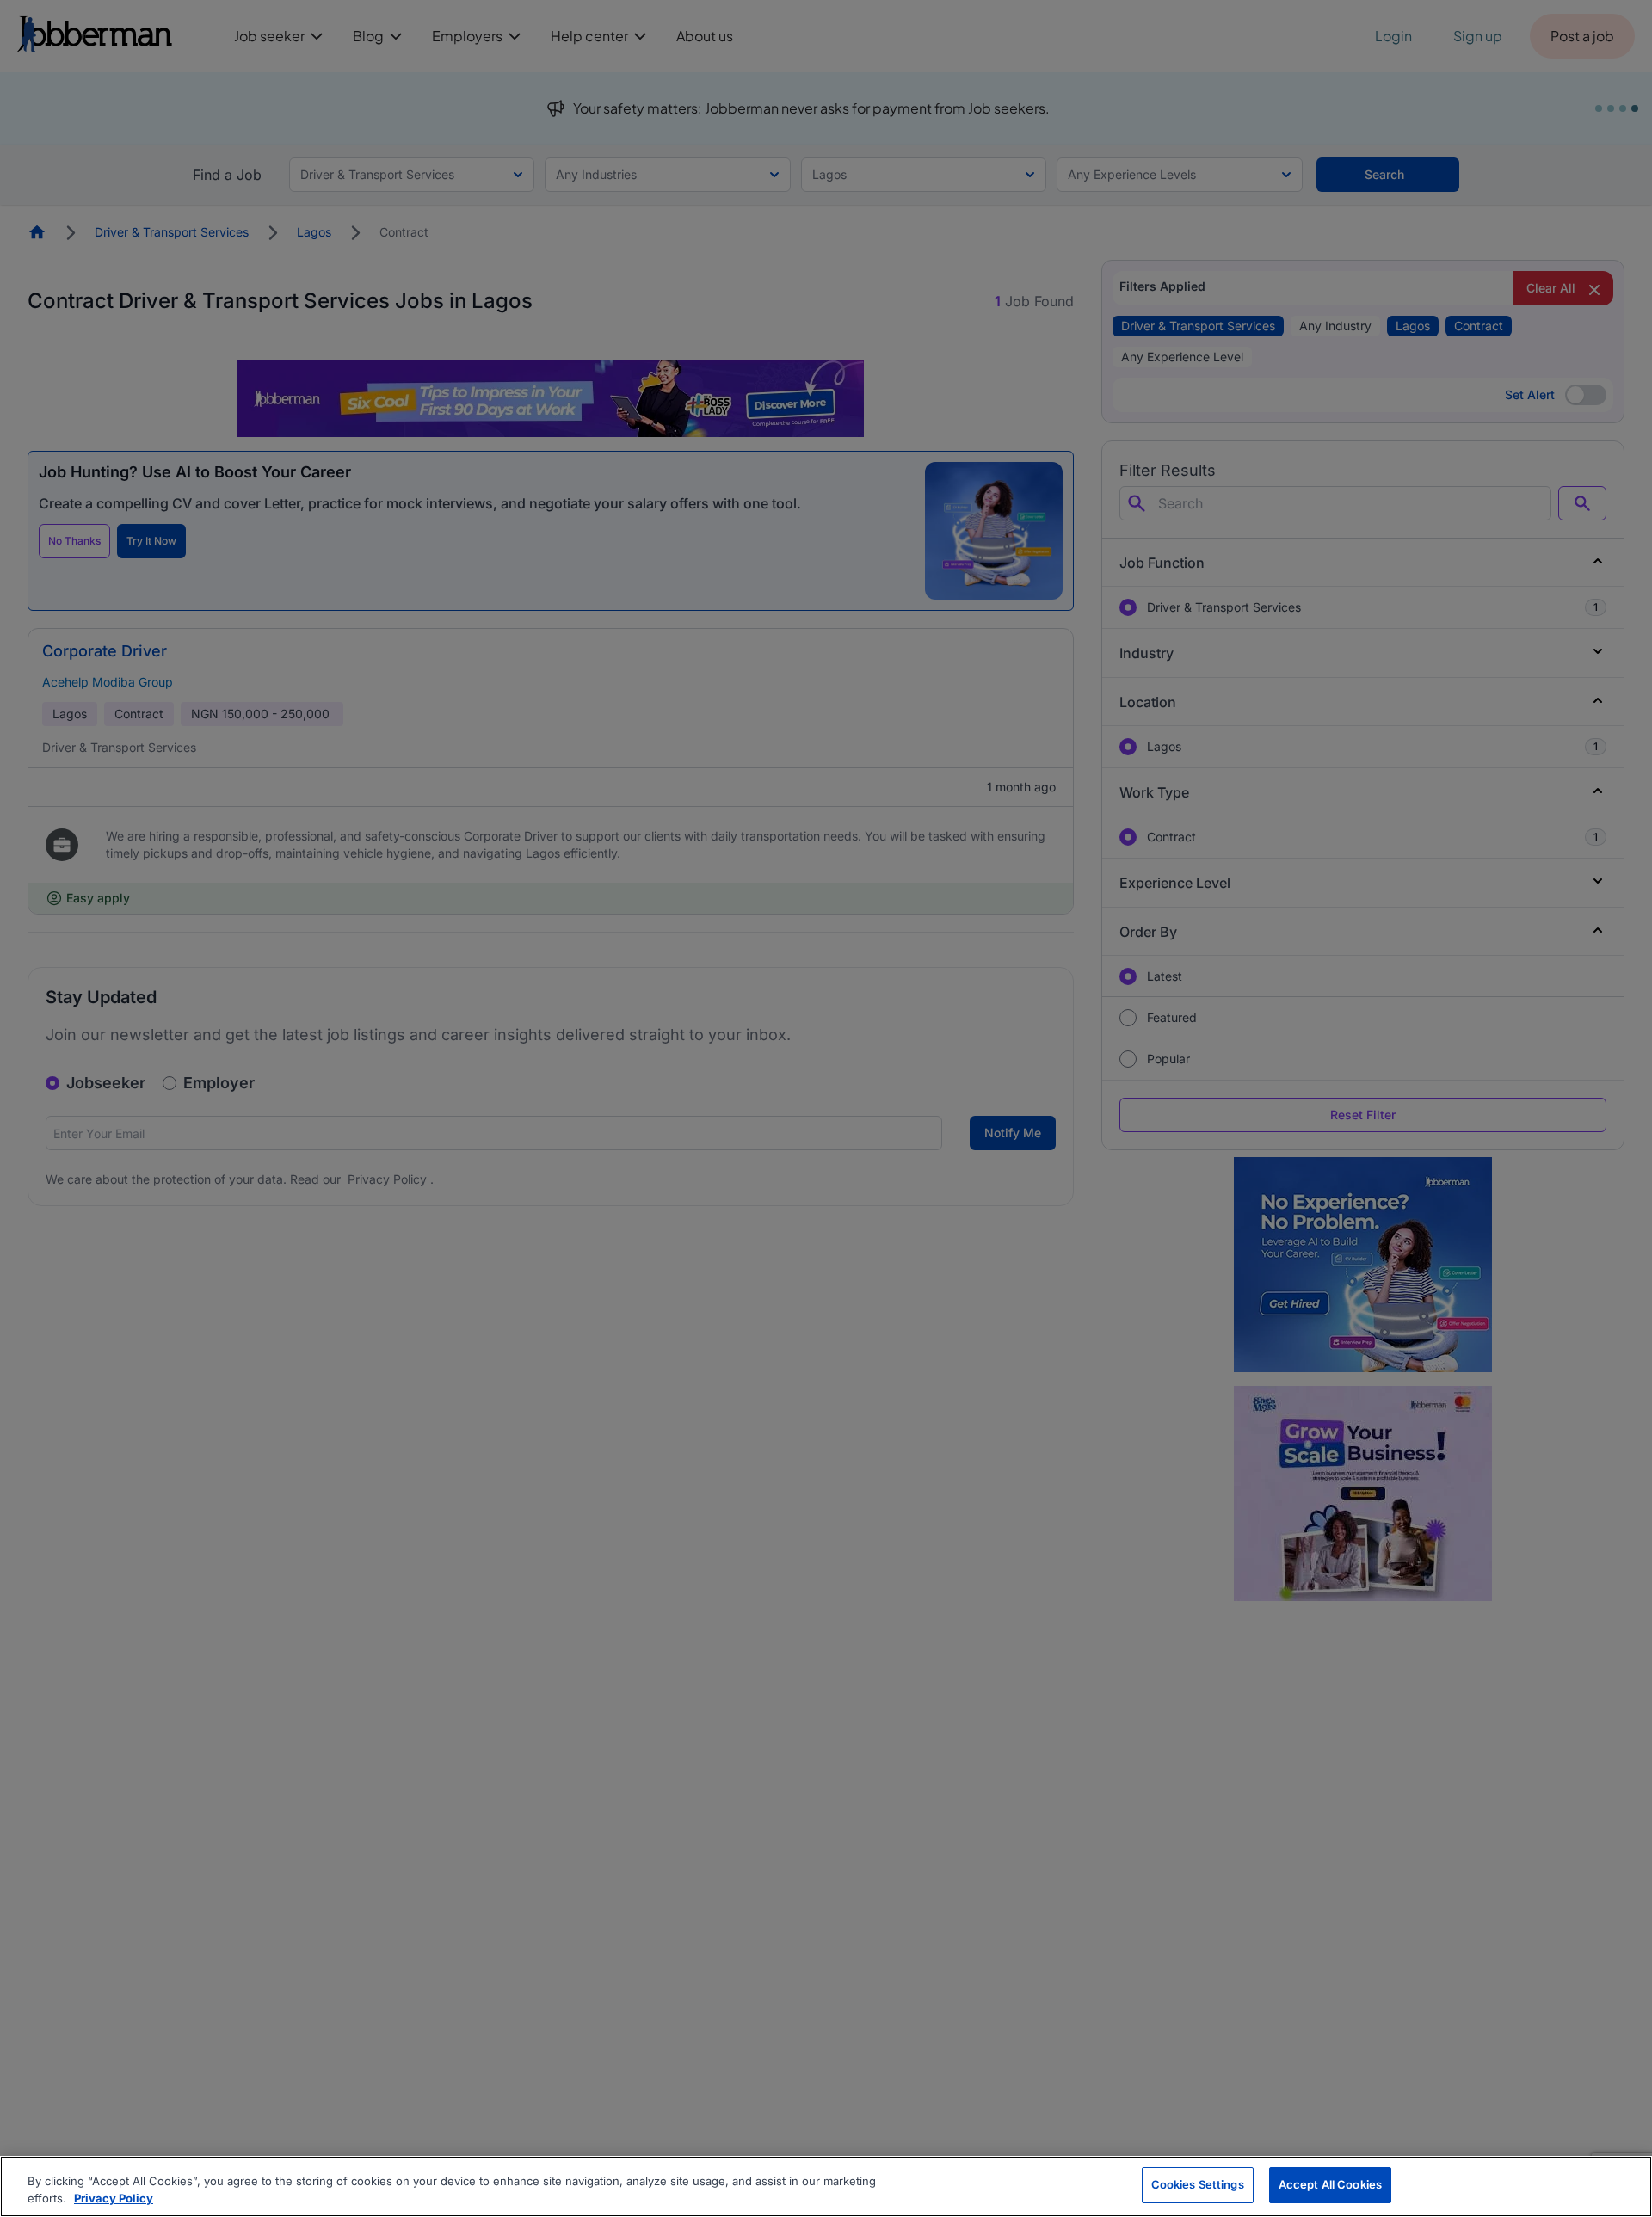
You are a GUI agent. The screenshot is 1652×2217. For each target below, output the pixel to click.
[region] (826, 2186)
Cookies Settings (1198, 2184)
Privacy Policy (114, 2198)
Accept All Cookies (1330, 2184)
